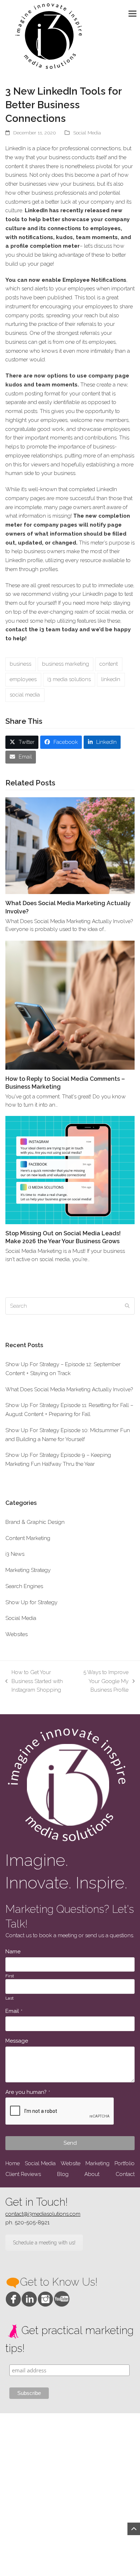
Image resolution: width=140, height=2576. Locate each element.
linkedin (111, 679)
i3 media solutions (69, 679)
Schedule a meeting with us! (44, 2243)
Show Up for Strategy (31, 1602)
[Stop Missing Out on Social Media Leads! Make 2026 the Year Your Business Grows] (70, 1170)
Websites (17, 1634)
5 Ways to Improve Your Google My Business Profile (103, 1682)
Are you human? (28, 2092)
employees (23, 679)
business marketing (66, 664)
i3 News (15, 1554)
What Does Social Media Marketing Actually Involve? (69, 1389)
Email (14, 2011)
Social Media (87, 133)
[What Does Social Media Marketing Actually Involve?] (70, 845)
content (109, 664)
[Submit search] (127, 1306)
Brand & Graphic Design (35, 1522)
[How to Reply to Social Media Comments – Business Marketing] (70, 1005)
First (10, 1976)
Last (10, 1998)
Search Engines (24, 1586)
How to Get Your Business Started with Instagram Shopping (34, 1682)
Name (13, 1952)
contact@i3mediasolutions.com (43, 2214)
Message (17, 2041)
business (20, 664)
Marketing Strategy (28, 1570)
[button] (134, 13)
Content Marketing (28, 1538)
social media (25, 695)
